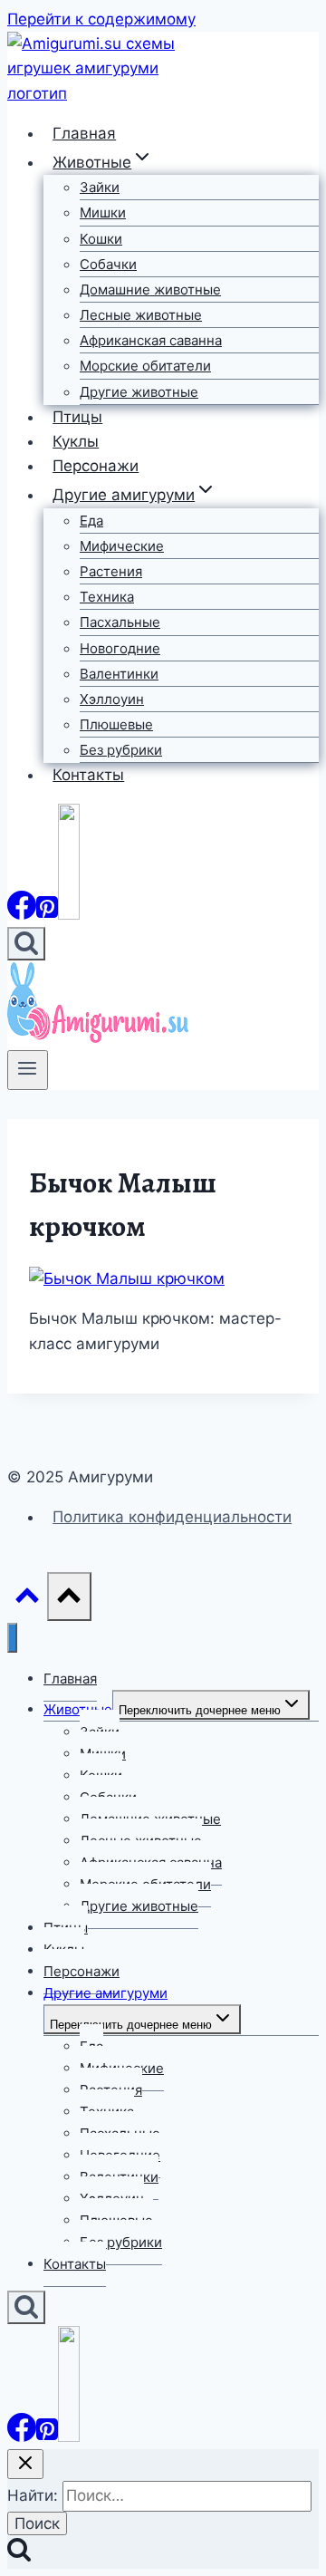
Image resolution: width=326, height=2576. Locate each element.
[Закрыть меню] (12, 1638)
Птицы (77, 417)
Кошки (101, 239)
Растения (111, 571)
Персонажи (96, 466)
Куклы (76, 441)
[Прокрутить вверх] (27, 1600)
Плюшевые (116, 724)
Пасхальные (120, 622)
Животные (78, 1709)
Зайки (100, 187)
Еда (91, 521)
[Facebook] (22, 914)
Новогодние (120, 648)
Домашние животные (150, 289)
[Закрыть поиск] (25, 2464)
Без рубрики (121, 750)
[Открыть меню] (28, 1070)
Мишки (103, 212)
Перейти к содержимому (101, 19)
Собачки (108, 264)
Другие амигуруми (105, 1993)
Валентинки (119, 674)
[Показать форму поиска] (26, 944)
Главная (84, 133)
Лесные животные (141, 315)
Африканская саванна (151, 340)
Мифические (122, 546)
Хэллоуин (112, 699)
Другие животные (139, 392)
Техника (107, 597)
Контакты (88, 775)
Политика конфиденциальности (172, 1517)
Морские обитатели (145, 366)
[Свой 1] (69, 914)
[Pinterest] (47, 914)
